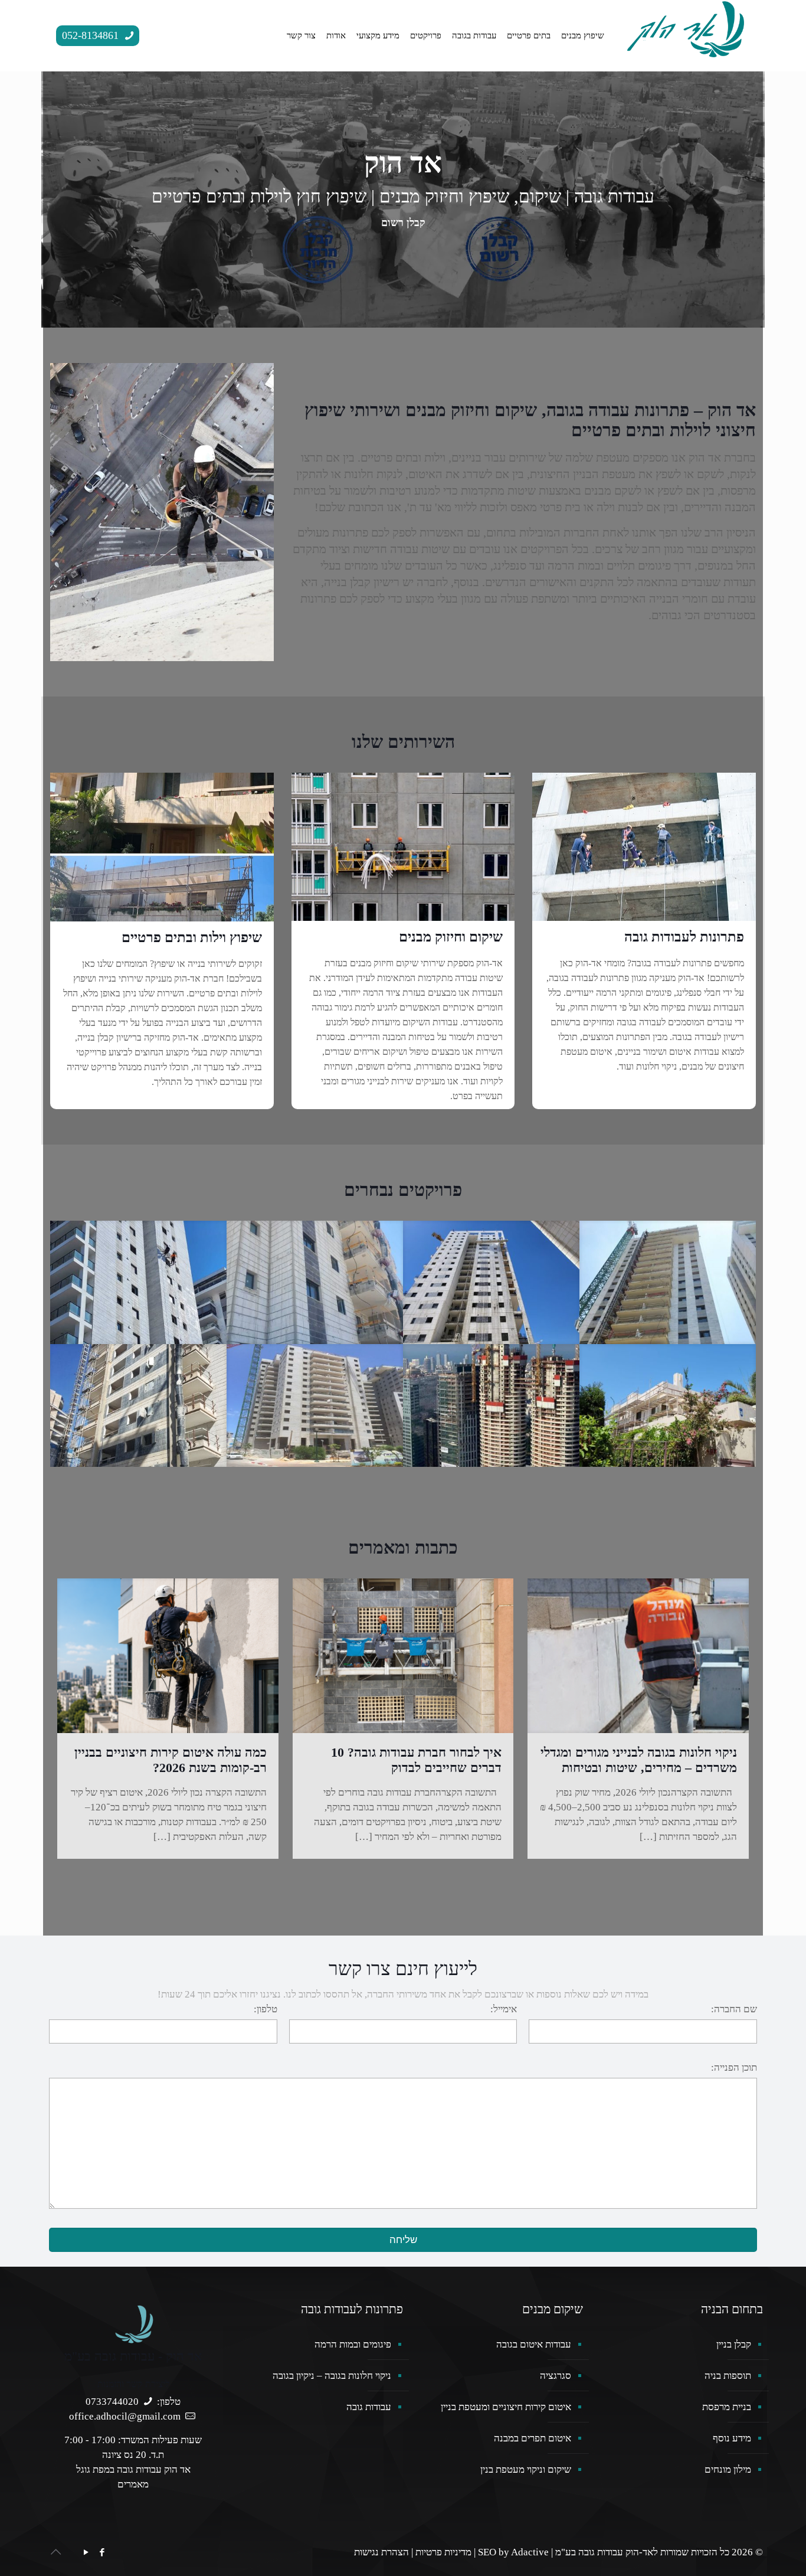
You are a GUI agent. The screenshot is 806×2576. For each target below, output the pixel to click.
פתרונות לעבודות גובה (684, 937)
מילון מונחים (728, 2469)
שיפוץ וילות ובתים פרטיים (192, 937)
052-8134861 (92, 35)
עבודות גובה (369, 2407)
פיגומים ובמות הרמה (353, 2344)
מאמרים (133, 2484)
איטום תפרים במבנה (533, 2438)
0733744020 (112, 2402)
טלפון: (266, 2009)
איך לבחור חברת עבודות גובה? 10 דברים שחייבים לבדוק (416, 1760)
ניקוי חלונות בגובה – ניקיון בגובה (332, 2376)
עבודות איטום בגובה (534, 2344)
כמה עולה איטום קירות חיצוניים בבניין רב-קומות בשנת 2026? (171, 1760)
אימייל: (504, 2009)
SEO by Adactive (513, 2552)
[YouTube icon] (86, 2552)
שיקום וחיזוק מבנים (451, 937)
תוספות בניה (728, 2376)
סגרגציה (556, 2376)
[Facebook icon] (102, 2552)
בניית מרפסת (727, 2407)
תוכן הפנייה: (734, 2067)
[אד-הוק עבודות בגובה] (686, 28)
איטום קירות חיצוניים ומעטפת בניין (506, 2407)
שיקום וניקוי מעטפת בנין (526, 2469)
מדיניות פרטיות (443, 2552)
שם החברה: (734, 2009)
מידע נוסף (732, 2438)
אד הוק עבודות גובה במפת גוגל (133, 2469)
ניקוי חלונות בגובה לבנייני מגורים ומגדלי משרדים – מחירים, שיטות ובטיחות (639, 1760)
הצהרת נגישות (381, 2552)
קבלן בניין (734, 2344)
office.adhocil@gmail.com (125, 2416)
